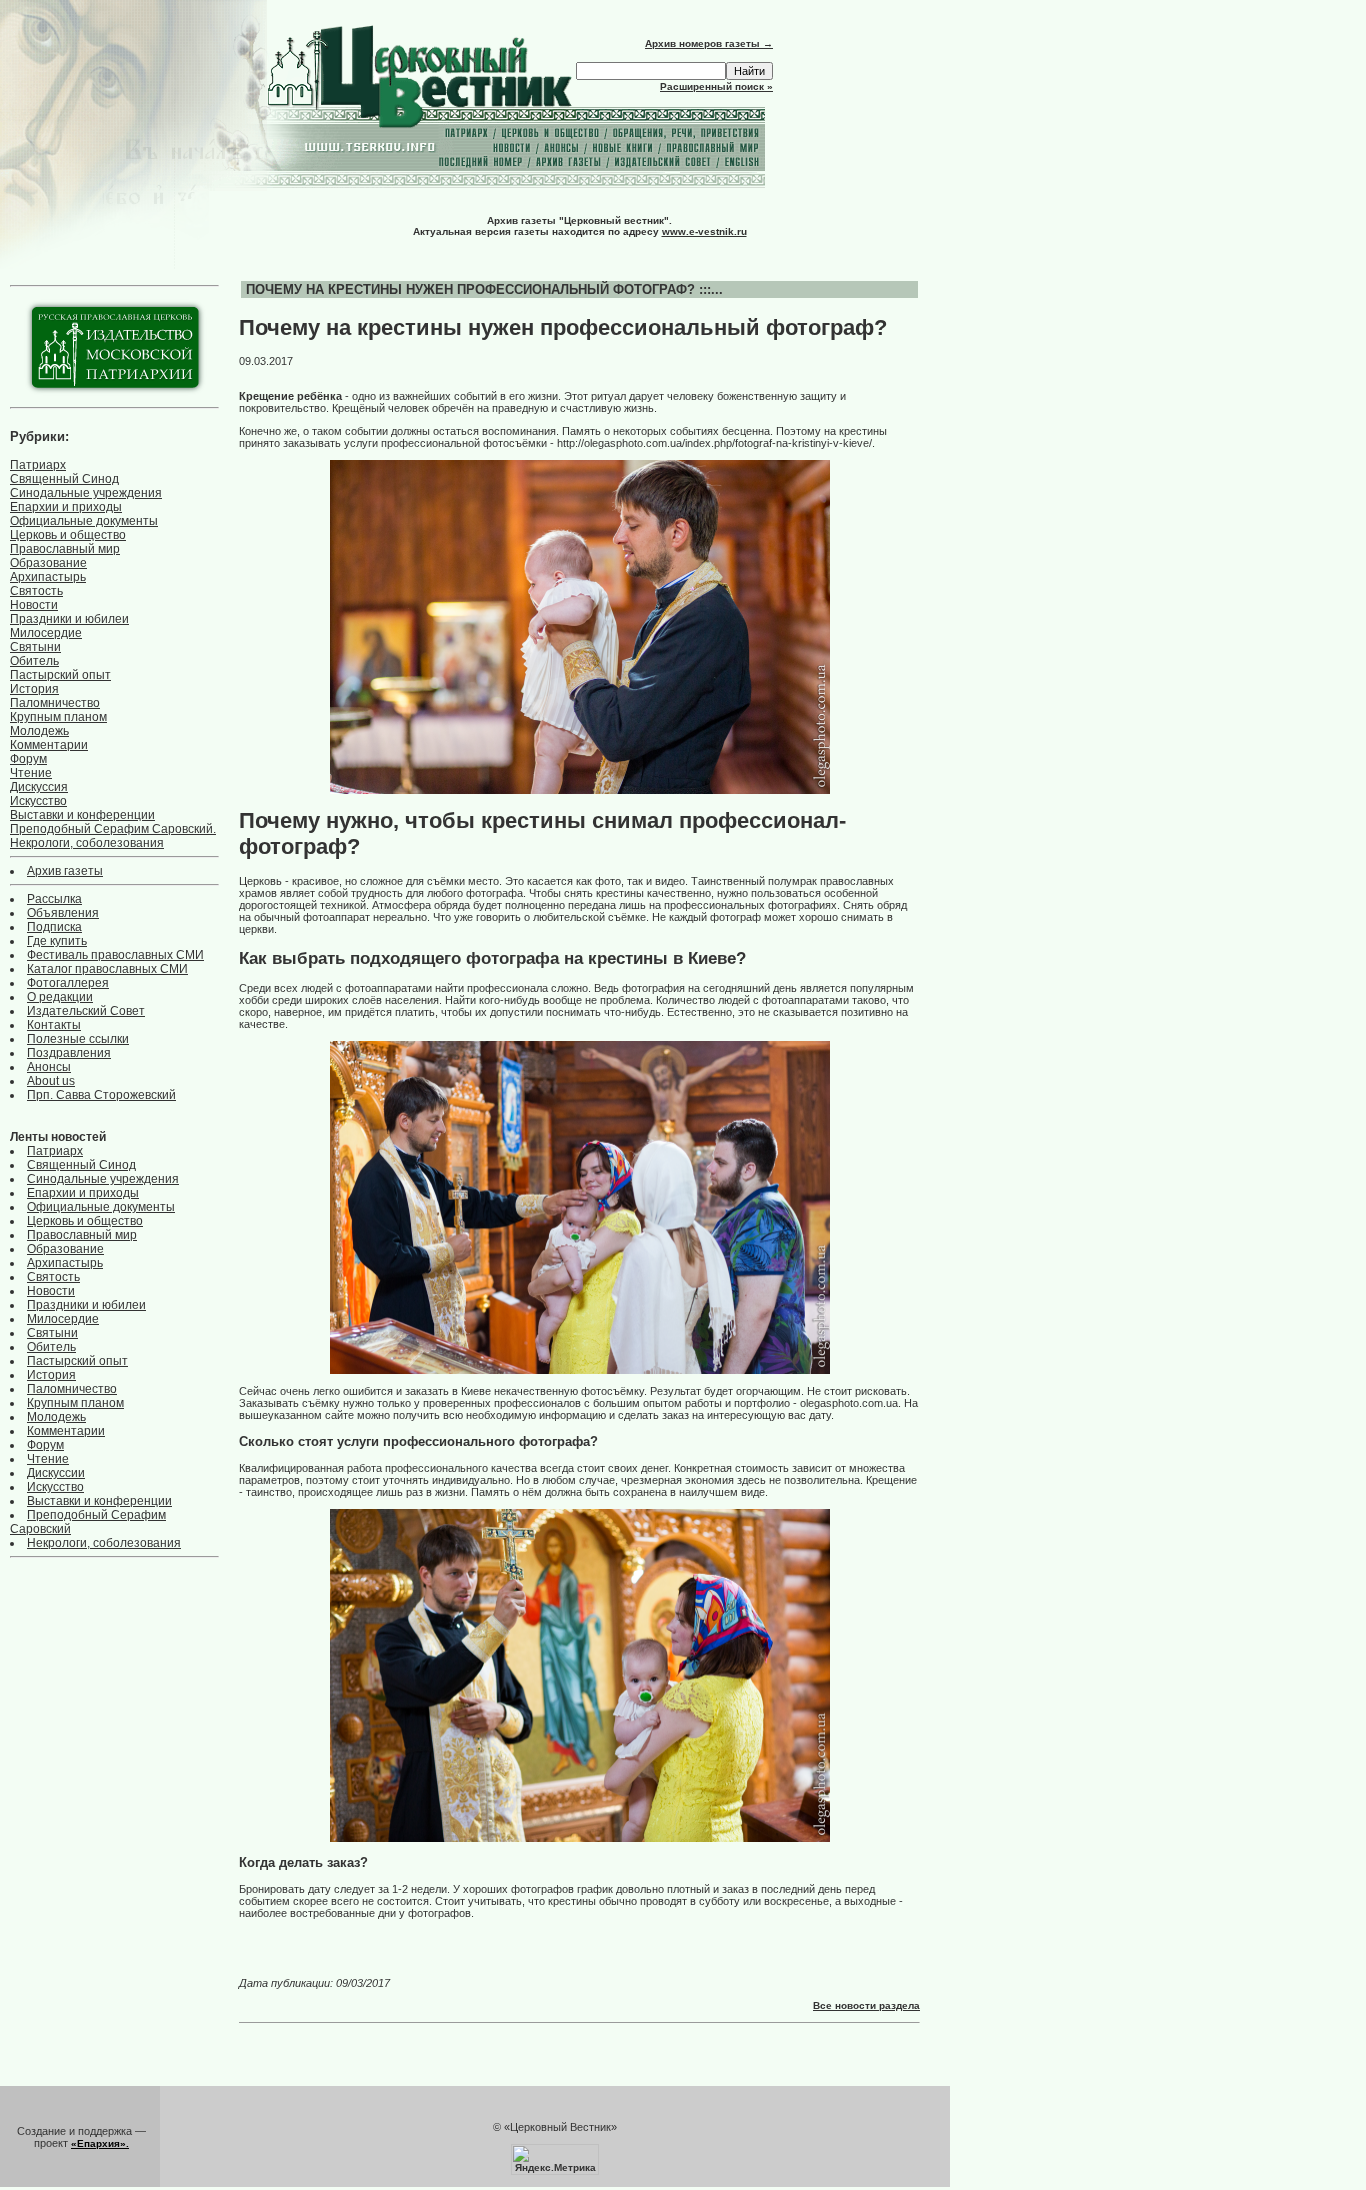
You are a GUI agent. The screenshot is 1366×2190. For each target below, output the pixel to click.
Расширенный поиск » (716, 86)
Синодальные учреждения (86, 493)
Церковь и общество (68, 535)
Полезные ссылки (78, 1039)
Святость (36, 591)
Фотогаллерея (68, 983)
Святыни (35, 647)
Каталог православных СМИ (107, 969)
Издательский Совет (86, 1011)
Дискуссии (56, 1473)
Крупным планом (58, 717)
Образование (48, 563)
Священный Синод (64, 479)
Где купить (57, 941)
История (34, 689)
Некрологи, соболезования (87, 843)
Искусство (38, 801)
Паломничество (55, 703)
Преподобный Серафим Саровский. (113, 829)
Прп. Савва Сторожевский (101, 1095)
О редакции (60, 997)
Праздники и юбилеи (69, 619)
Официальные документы (84, 521)
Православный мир (65, 549)
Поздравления (69, 1053)
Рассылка (54, 899)
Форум (28, 759)
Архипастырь (48, 577)
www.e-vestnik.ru (704, 231)
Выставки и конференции (82, 815)
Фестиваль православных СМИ (115, 955)
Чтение (31, 773)
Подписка (54, 927)
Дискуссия (39, 787)
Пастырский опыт (60, 675)
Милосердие (46, 633)
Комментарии (49, 745)
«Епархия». (100, 2143)
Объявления (63, 913)
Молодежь (39, 731)
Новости (34, 605)
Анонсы (49, 1067)
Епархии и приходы (66, 507)
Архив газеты (65, 871)
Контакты (54, 1025)
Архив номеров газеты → (709, 43)
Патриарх (38, 465)
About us (51, 1081)
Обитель (34, 661)
